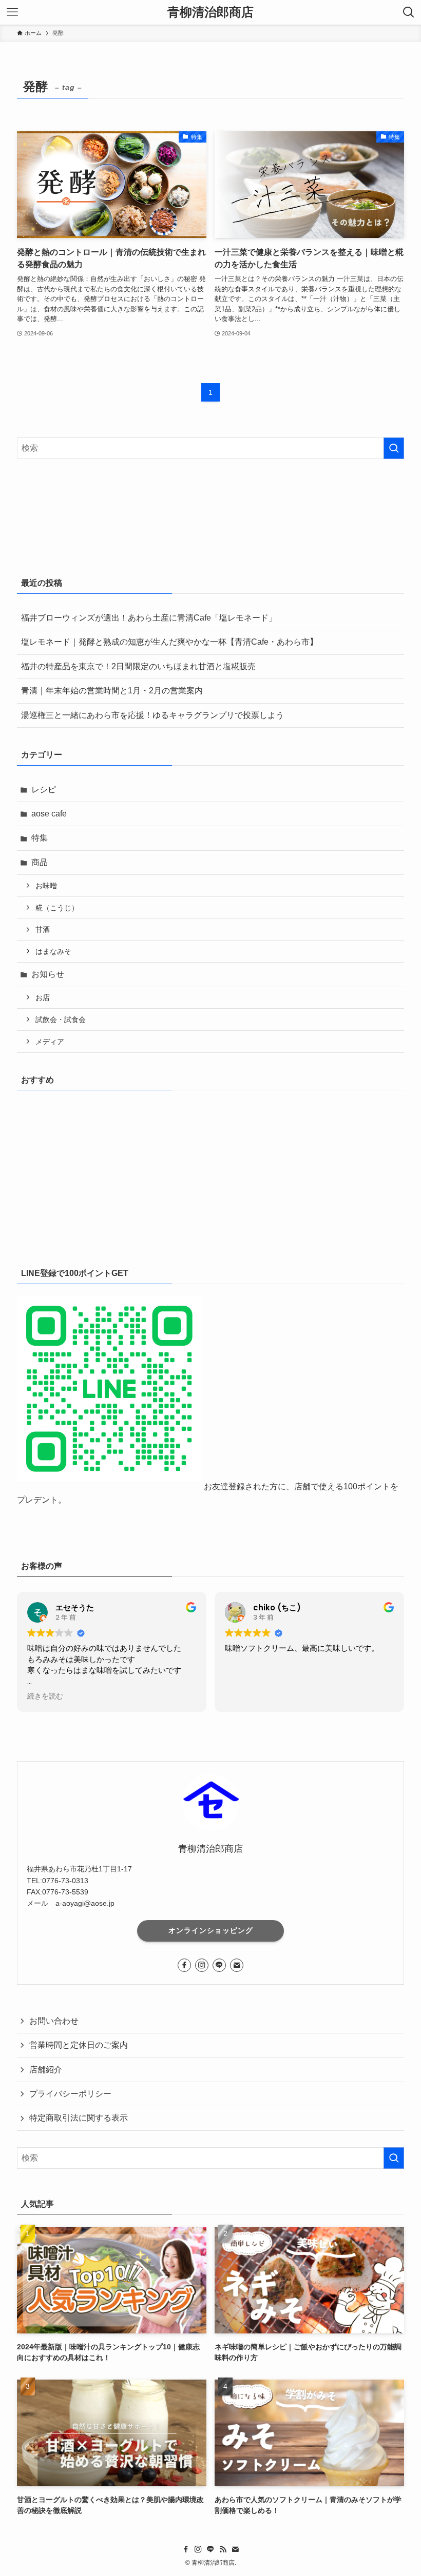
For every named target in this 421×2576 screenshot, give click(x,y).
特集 (40, 838)
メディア (50, 1042)
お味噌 (46, 886)
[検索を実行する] (394, 448)
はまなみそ (53, 951)
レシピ (44, 790)
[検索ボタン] (409, 12)
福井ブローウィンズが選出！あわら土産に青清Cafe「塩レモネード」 (149, 618)
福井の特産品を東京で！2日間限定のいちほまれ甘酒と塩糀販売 (138, 666)
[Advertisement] (210, 1174)
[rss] (223, 2549)
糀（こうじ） (57, 908)
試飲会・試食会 (61, 1020)
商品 (40, 862)
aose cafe (49, 814)
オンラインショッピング (211, 1930)
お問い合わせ (54, 2021)
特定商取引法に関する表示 (79, 2118)
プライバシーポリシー (70, 2094)
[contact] (237, 1965)
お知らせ (48, 974)
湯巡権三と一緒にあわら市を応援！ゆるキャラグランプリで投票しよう (152, 715)
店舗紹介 (46, 2070)
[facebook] (184, 1965)
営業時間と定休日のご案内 (79, 2045)
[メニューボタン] (12, 12)
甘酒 (43, 929)
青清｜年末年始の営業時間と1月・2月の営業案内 (112, 691)
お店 (43, 997)
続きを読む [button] (45, 1696)
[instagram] (202, 1965)
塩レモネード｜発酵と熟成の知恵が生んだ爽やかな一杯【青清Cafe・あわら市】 (169, 642)
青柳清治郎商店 (210, 12)
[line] (219, 1965)
